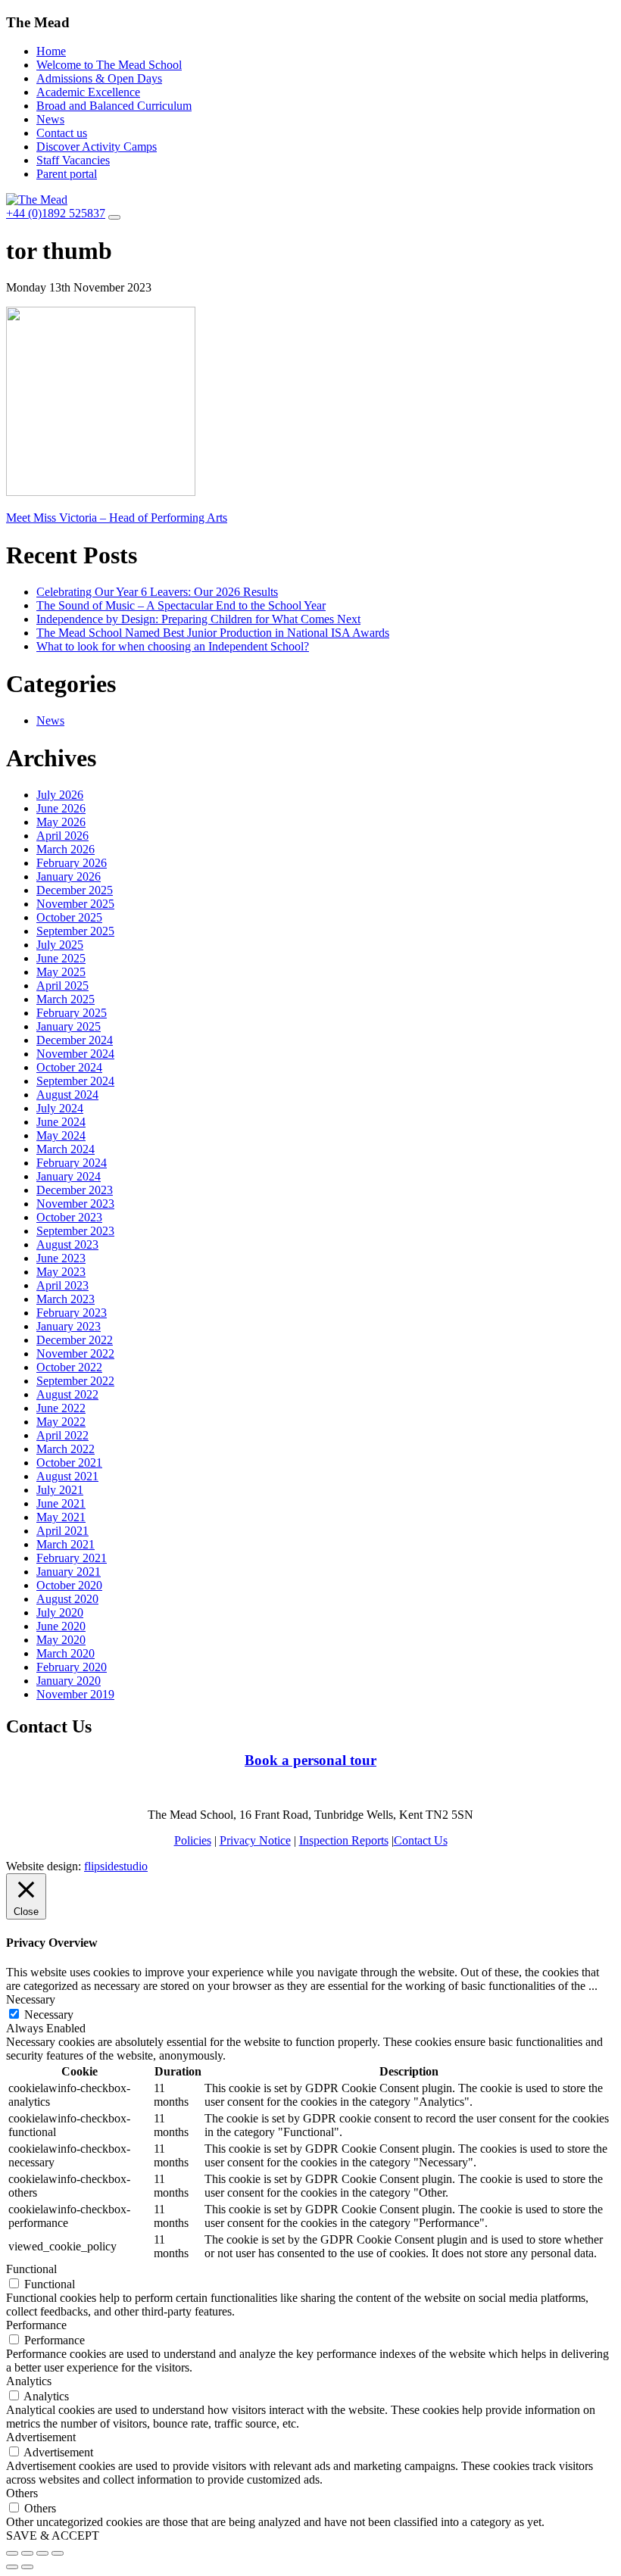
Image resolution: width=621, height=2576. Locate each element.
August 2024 (67, 1095)
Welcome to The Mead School (109, 65)
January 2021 (69, 1572)
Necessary (49, 2015)
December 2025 (75, 890)
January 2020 (69, 1681)
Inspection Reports (344, 1840)
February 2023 (72, 1313)
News (50, 119)
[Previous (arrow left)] (12, 2567)
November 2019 (75, 1694)
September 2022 (75, 1381)
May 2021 (61, 1517)
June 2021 (61, 1503)
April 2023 (62, 1285)
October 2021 (69, 1463)
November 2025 (75, 904)
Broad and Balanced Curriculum (114, 106)
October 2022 (69, 1367)
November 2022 (75, 1353)
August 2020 (67, 1599)
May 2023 (61, 1272)
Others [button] (22, 2493)
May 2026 (61, 822)
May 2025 (61, 972)
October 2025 (69, 917)
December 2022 (75, 1340)
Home (51, 51)
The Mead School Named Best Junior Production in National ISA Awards (213, 633)
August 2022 (67, 1394)
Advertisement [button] (41, 2437)
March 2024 (66, 1149)
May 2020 (61, 1640)
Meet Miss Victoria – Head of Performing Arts (117, 518)
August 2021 (67, 1476)
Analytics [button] (29, 2381)
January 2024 (69, 1176)
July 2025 (60, 945)
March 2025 (66, 999)
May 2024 (61, 1135)
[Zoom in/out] (58, 2553)
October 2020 (69, 1585)
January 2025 (69, 1026)
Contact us (62, 133)
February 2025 (72, 1013)
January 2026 (69, 876)
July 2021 (60, 1490)
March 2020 (66, 1653)
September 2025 (75, 931)
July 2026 (60, 795)
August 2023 (67, 1244)
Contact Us (421, 1840)
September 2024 (75, 1081)
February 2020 (72, 1667)
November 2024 (75, 1054)
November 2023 (75, 1204)
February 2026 (72, 863)
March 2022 (66, 1449)
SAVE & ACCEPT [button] (53, 2535)
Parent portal (67, 174)
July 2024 (60, 1108)
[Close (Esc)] (12, 2553)
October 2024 (69, 1067)
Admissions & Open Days (99, 78)
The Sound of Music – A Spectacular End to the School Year (181, 605)
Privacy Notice (255, 1840)
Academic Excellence (88, 92)
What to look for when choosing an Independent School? (173, 646)
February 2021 (72, 1558)
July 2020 (60, 1612)
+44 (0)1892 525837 (56, 213)
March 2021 (66, 1544)
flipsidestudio (116, 1866)
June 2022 (61, 1408)
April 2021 (62, 1531)
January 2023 (69, 1326)
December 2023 (75, 1190)
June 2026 (61, 808)
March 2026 (66, 849)
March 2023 (66, 1299)
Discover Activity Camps (97, 147)
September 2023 (75, 1231)
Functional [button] (31, 2269)
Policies (193, 1840)
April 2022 (62, 1435)
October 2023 (69, 1217)
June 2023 (61, 1258)
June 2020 (61, 1626)
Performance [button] (36, 2325)
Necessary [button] (31, 1999)
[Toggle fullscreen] (42, 2553)
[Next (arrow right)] (27, 2567)
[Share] (27, 2553)
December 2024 (75, 1040)
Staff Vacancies (73, 160)
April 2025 (62, 985)
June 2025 (61, 958)
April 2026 (62, 836)
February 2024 (72, 1163)
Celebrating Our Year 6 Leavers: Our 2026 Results (157, 592)
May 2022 (61, 1422)
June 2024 (61, 1122)
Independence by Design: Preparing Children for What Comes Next (198, 619)
